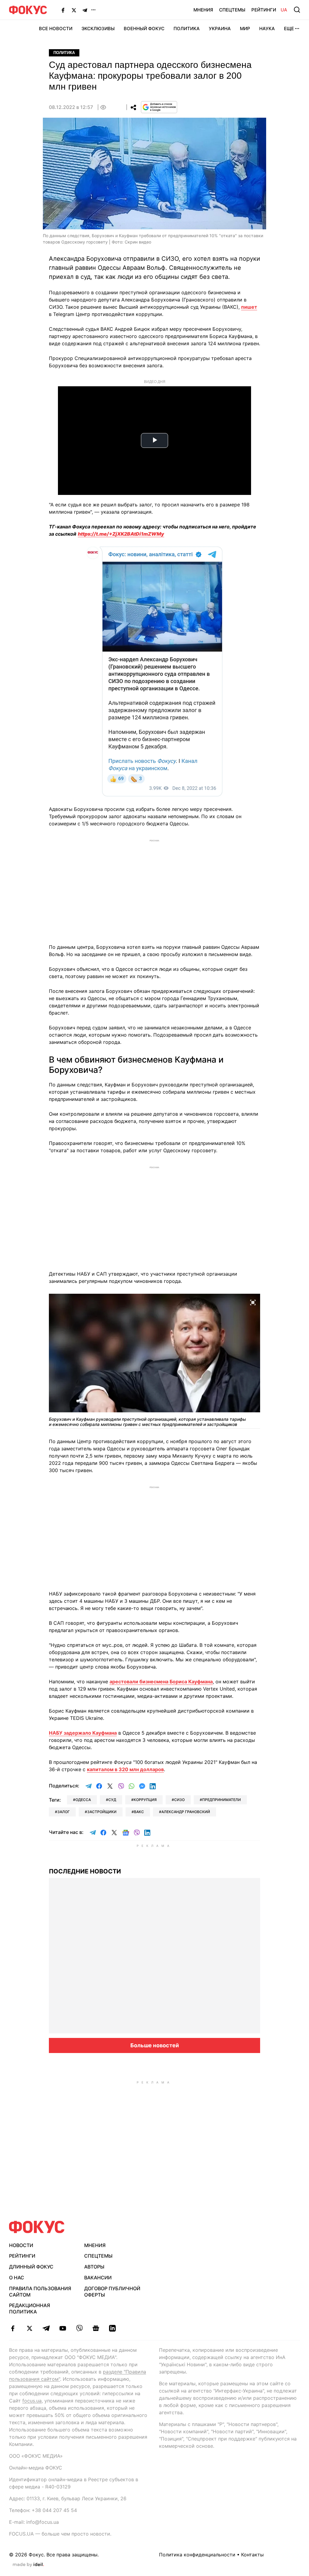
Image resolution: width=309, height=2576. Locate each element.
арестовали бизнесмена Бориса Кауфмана (161, 1682)
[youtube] (63, 2328)
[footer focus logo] (37, 2227)
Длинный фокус (31, 2267)
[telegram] (46, 2328)
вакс (139, 1812)
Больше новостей (155, 2045)
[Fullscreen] (253, 1302)
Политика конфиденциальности (197, 2555)
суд (112, 1800)
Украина (220, 29)
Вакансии (98, 2278)
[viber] (79, 2328)
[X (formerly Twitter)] (74, 10)
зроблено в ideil (28, 2565)
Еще (289, 29)
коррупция (145, 1800)
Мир (245, 29)
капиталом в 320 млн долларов (125, 1769)
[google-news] (96, 2328)
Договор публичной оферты (112, 2292)
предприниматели (221, 1800)
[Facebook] (63, 10)
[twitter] (29, 2328)
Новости (21, 2245)
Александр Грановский (186, 1812)
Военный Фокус (144, 29)
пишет (249, 307)
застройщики (102, 1812)
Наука (267, 29)
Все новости (56, 29)
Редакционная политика (30, 2308)
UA (284, 10)
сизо (179, 1800)
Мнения (203, 10)
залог (64, 1812)
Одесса (83, 1800)
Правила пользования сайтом (40, 2292)
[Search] (297, 10)
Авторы (94, 2267)
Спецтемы (232, 10)
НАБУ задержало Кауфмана (83, 1733)
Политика (187, 29)
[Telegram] (85, 10)
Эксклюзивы (98, 29)
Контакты (252, 2555)
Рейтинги (264, 10)
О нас (17, 2278)
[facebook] (13, 2328)
